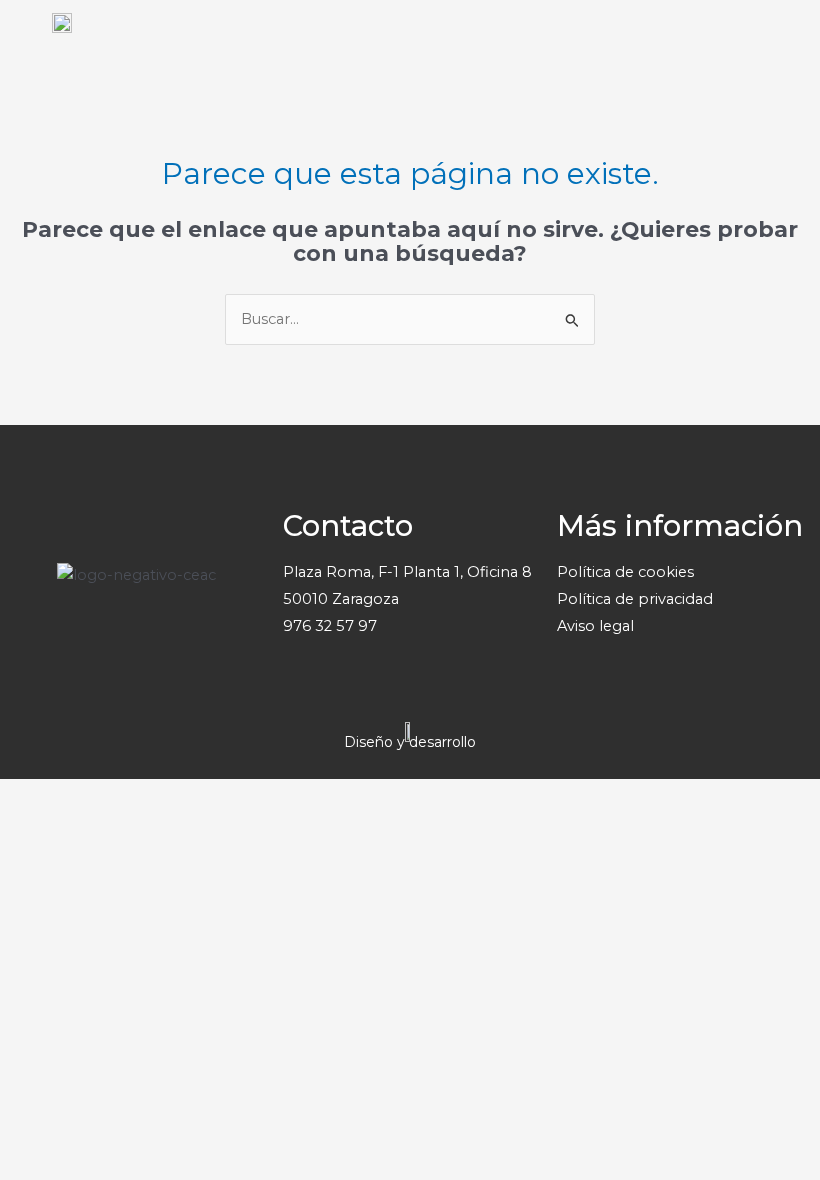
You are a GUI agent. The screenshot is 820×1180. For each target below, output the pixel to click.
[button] (796, 46)
